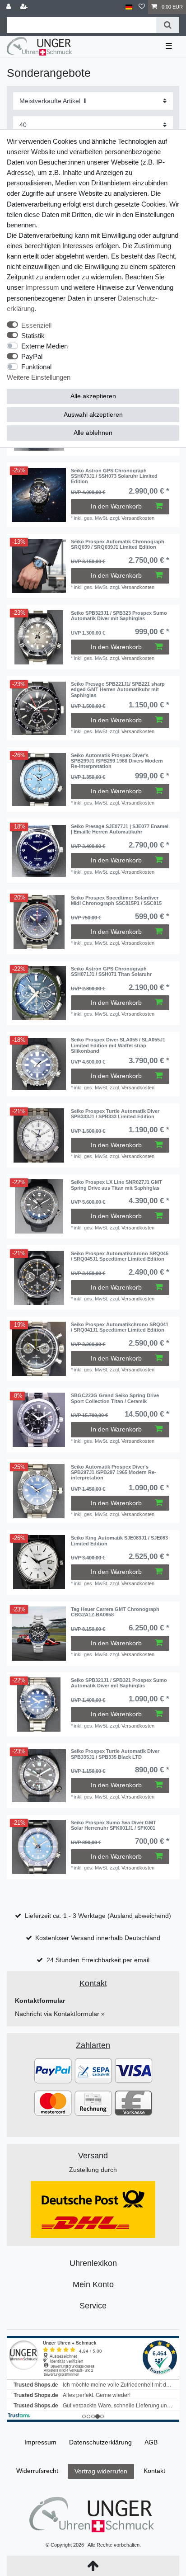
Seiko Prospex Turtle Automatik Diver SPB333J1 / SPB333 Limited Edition (115, 1114)
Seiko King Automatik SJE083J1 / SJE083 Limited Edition (119, 1540)
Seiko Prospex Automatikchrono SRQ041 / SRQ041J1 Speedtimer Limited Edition (120, 1327)
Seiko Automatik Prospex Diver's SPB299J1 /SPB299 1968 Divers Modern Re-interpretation (117, 761)
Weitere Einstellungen (39, 377)
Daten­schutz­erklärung (100, 2442)
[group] (39, 495)
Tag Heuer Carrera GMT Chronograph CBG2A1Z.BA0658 (115, 1612)
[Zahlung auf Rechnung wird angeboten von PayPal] (93, 2103)
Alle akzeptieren (93, 396)
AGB (151, 2442)
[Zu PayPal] (53, 2070)
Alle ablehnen (93, 433)
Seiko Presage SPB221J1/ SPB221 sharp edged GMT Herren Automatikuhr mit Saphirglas (118, 690)
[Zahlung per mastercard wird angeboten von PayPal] (53, 2103)
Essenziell (36, 325)
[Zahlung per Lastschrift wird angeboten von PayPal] (93, 2070)
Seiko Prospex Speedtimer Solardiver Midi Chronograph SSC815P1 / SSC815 (116, 900)
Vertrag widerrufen (101, 2471)
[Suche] (168, 25)
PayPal (32, 356)
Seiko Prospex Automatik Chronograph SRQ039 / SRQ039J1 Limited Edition (118, 544)
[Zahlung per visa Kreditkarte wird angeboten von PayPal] (133, 2070)
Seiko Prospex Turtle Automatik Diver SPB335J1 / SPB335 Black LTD (115, 1754)
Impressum (42, 287)
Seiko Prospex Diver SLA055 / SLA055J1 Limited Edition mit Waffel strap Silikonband (118, 1045)
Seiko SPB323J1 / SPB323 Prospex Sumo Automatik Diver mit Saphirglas (119, 616)
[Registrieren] (25, 7)
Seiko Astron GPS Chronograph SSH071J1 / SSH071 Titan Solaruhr (111, 971)
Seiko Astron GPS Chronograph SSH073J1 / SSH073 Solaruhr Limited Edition (114, 476)
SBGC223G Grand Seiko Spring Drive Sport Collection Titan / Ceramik (115, 1398)
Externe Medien (44, 346)
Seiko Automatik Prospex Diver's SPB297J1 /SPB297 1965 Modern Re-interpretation (114, 1472)
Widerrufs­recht (37, 2471)
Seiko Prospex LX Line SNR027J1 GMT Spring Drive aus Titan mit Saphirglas (116, 1185)
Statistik (33, 336)
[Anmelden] (9, 7)
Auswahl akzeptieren (93, 414)
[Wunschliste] (142, 7)
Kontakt (154, 2471)
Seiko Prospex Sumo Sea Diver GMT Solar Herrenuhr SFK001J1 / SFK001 (114, 1825)
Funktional (36, 367)
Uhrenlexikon (93, 2263)
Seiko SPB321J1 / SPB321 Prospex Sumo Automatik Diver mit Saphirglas (119, 1683)
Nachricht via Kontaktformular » (60, 2014)
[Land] (129, 7)
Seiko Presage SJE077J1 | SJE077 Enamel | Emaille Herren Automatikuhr (120, 829)
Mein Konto (93, 2284)
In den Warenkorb (116, 506)
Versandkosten (138, 518)
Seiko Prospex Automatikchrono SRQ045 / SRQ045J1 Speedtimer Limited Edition (120, 1256)
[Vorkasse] (133, 2103)
